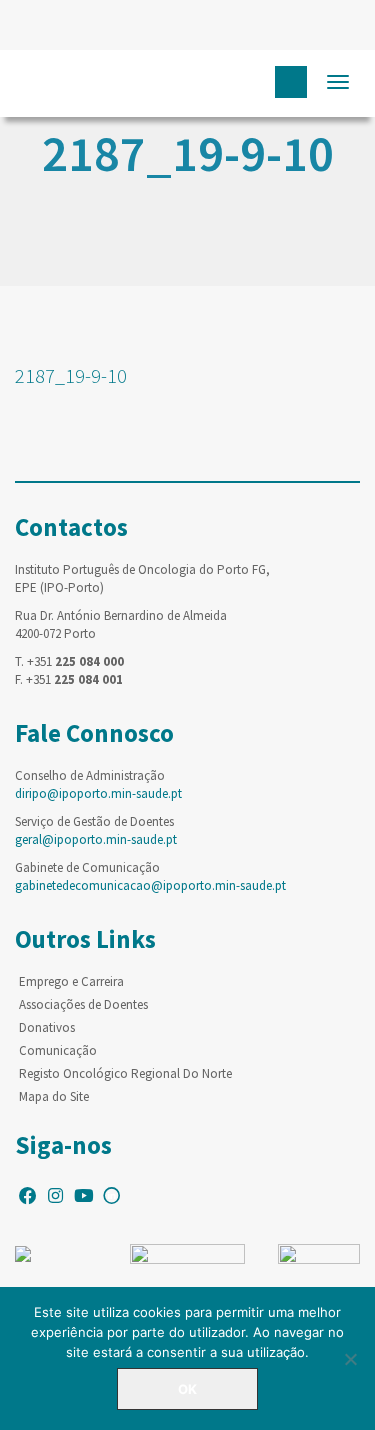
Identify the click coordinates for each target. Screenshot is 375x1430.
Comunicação (58, 1050)
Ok (187, 1389)
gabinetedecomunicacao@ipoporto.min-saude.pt (150, 885)
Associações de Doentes (83, 1004)
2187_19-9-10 (71, 375)
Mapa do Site (54, 1096)
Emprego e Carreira (71, 981)
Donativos (47, 1027)
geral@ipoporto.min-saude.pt (96, 839)
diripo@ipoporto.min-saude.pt (98, 793)
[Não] (350, 1359)
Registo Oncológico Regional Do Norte (125, 1073)
